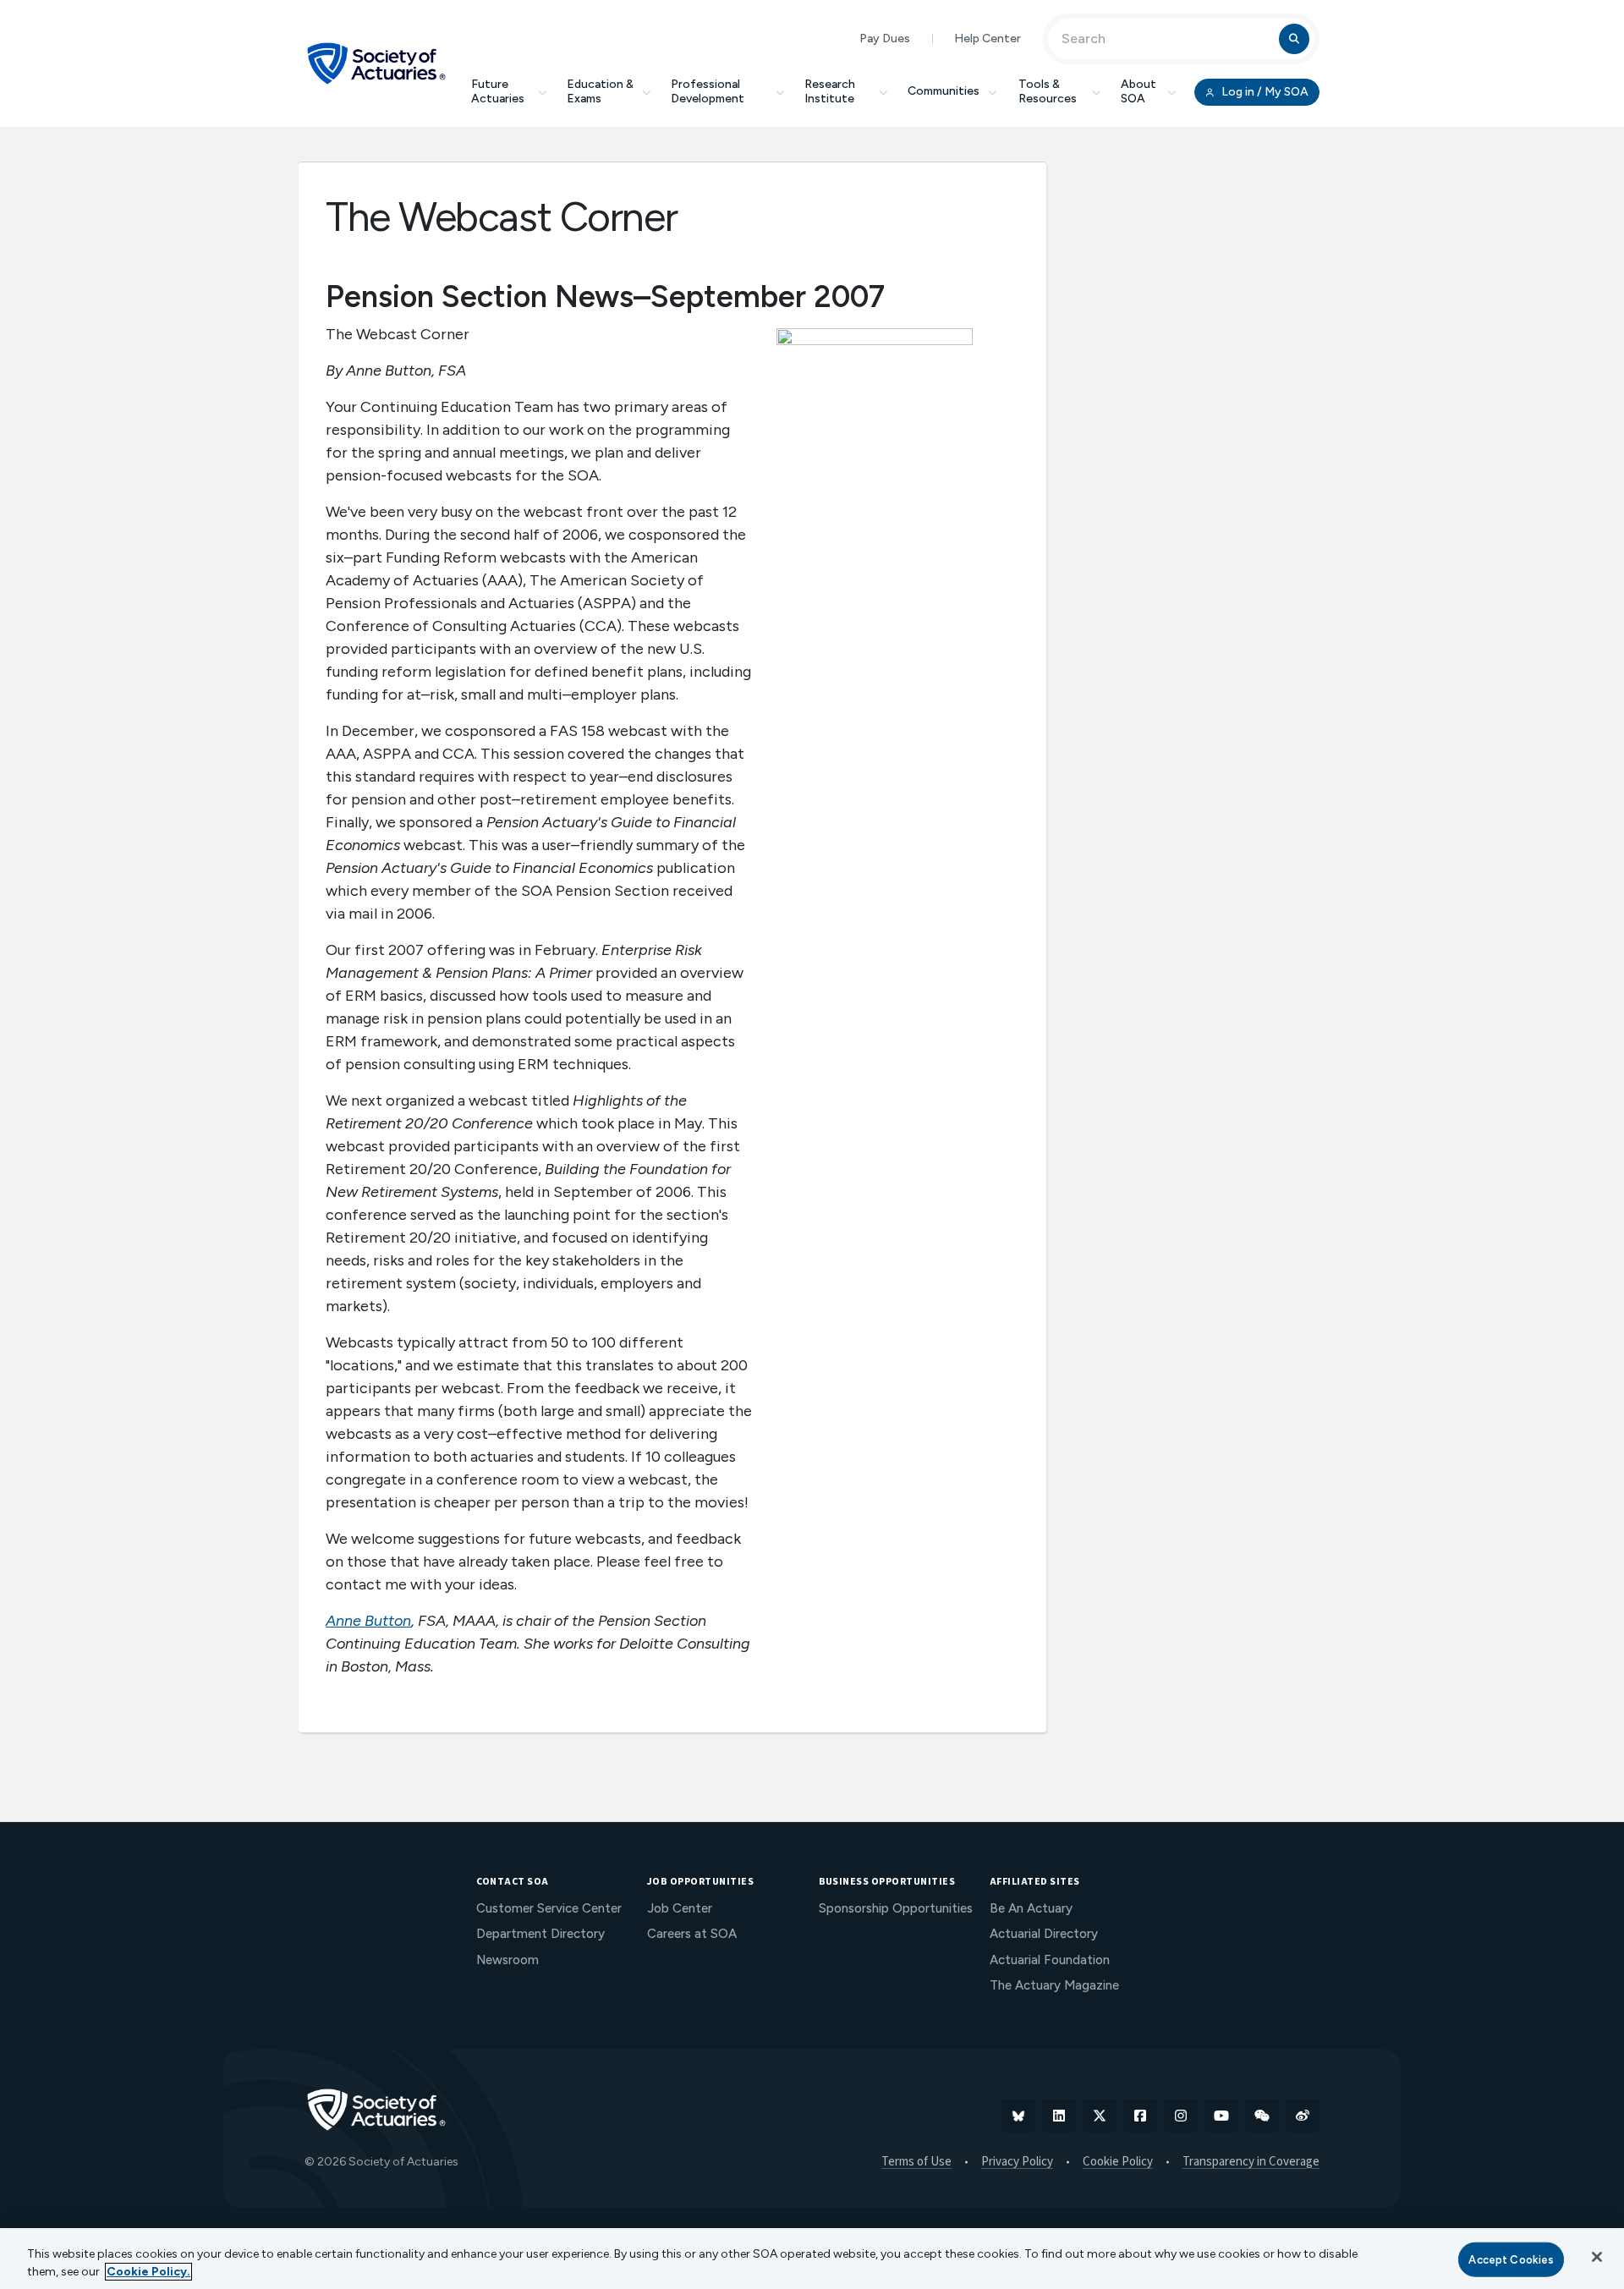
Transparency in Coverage (1251, 2162)
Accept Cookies (1511, 2260)
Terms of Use (916, 2162)
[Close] (1597, 2257)
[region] (812, 2259)
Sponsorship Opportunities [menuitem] (896, 1908)
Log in (1264, 92)
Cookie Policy (1118, 2162)
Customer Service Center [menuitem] (549, 1908)
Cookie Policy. (148, 2272)
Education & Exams (600, 91)
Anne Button (368, 1621)
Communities (944, 91)
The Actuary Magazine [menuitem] (1054, 1985)
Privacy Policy (1017, 2162)
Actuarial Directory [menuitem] (1044, 1934)
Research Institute (830, 91)
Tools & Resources (1048, 91)
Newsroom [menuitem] (507, 1960)
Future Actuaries (498, 91)
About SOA (1138, 91)
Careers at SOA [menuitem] (692, 1934)
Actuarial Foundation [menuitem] (1050, 1960)
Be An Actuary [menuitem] (1031, 1908)
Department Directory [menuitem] (540, 1934)
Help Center (988, 38)
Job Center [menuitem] (680, 1908)
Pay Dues (885, 38)
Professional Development (708, 91)
